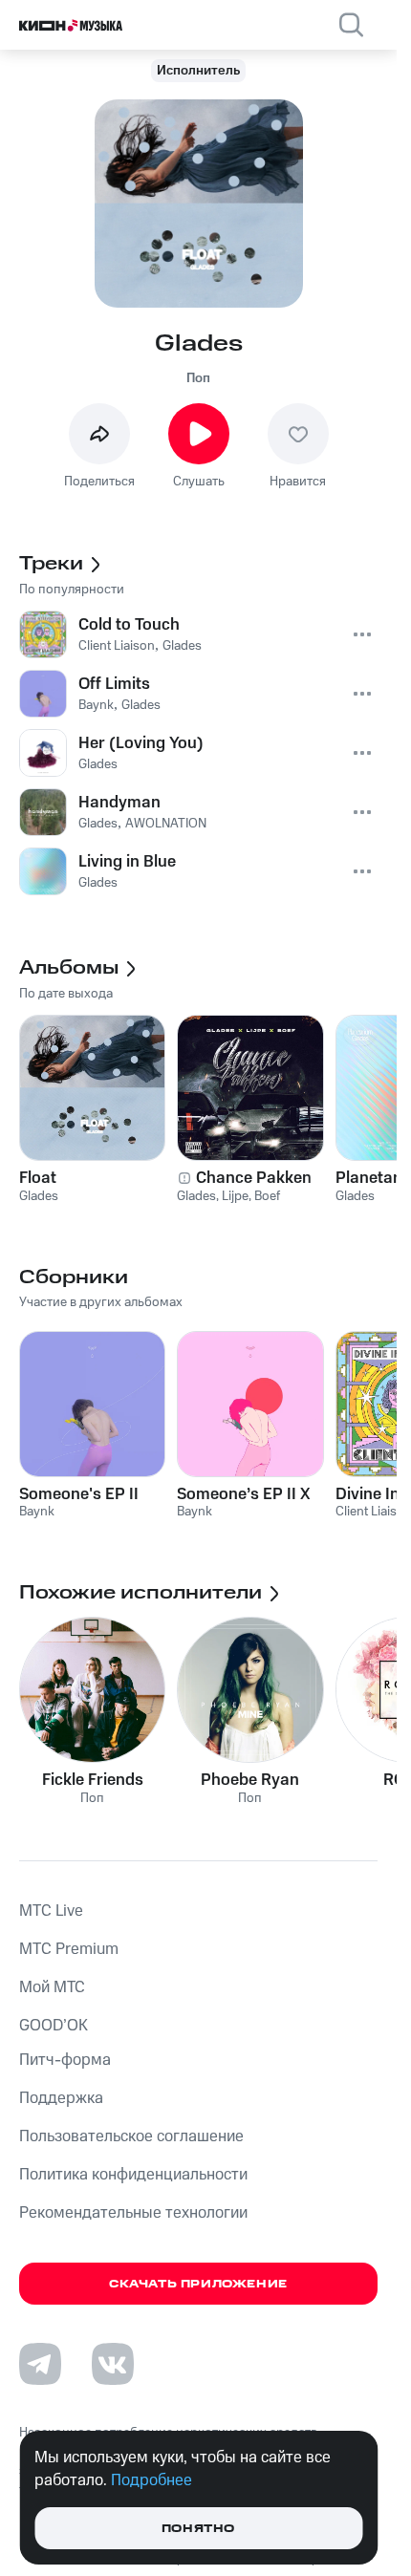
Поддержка (61, 2098)
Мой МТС (52, 1987)
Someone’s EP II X (244, 1494)
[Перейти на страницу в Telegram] (40, 2364)
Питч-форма (65, 2060)
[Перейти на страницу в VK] (113, 2364)
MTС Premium (69, 1949)
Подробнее (151, 2480)
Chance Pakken (254, 1178)
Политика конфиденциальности (133, 2175)
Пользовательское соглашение (131, 2136)
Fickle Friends (93, 1780)
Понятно (198, 2529)
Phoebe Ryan (250, 1780)
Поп (198, 378)
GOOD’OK (54, 2026)
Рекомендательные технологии (133, 2213)
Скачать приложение (198, 2284)
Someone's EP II (79, 1494)
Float (38, 1178)
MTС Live (51, 1911)
